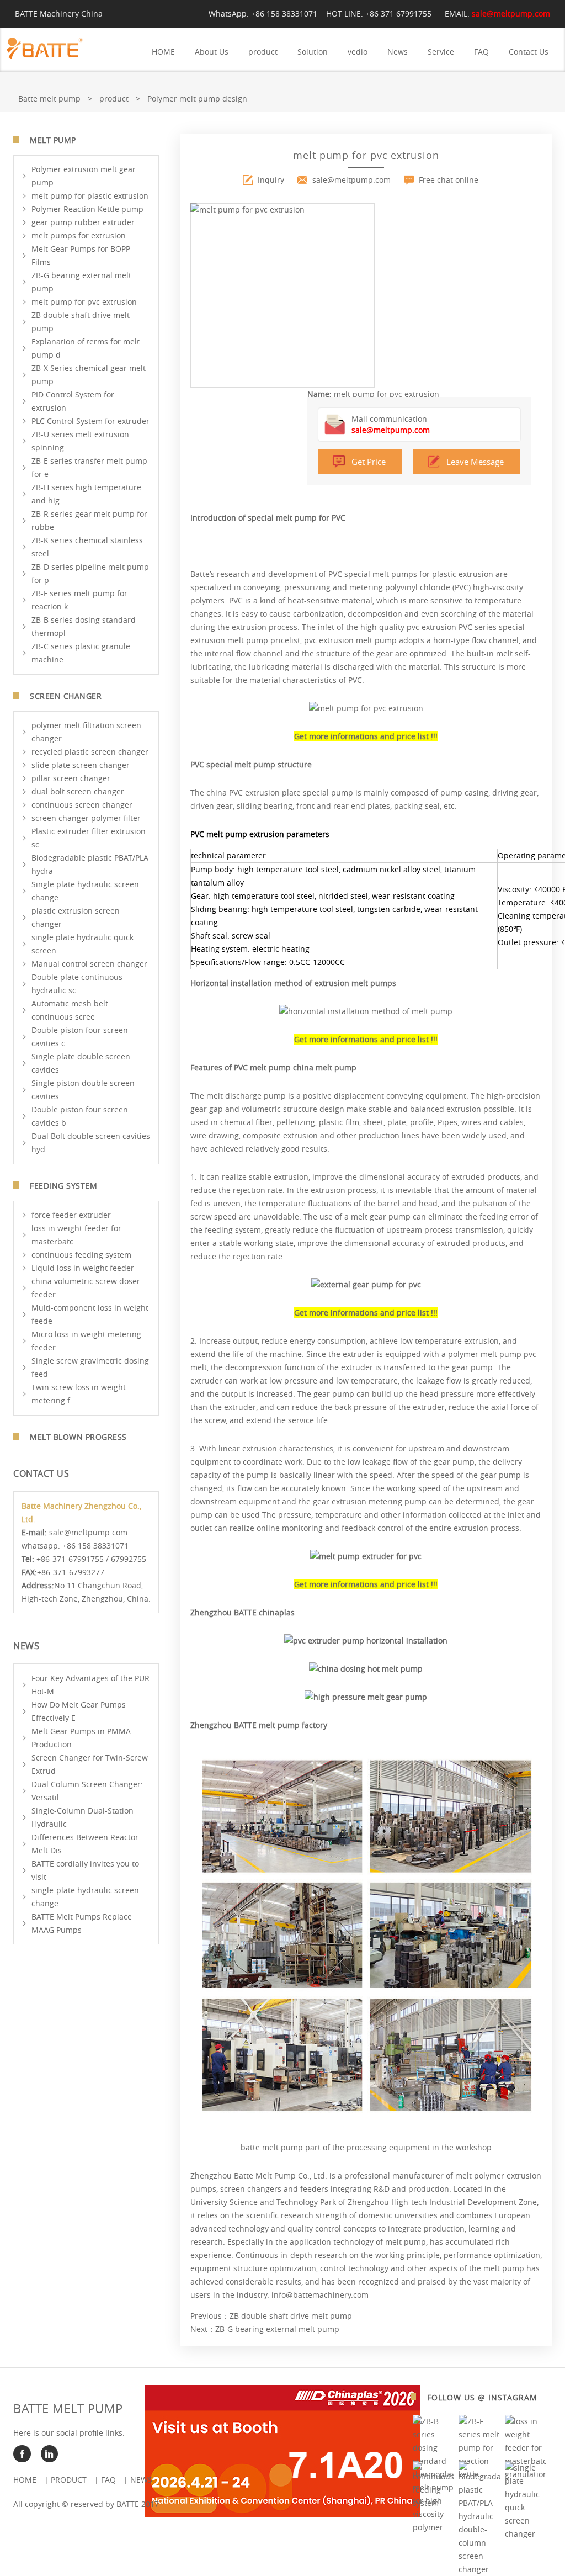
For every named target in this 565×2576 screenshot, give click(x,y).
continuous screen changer (82, 805)
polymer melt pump (485, 1354)
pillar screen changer (71, 778)
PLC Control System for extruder (90, 421)
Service (441, 52)
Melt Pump (53, 140)
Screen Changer (66, 696)
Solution (313, 52)
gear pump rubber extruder (83, 222)
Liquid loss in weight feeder (83, 1268)
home (25, 2480)
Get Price (369, 462)
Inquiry (271, 180)
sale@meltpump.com (511, 14)
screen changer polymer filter (86, 818)
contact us (41, 1473)
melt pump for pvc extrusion (84, 302)
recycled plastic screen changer (90, 752)
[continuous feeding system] (434, 2503)
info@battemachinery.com (320, 2295)
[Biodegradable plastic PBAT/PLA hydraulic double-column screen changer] (479, 2569)
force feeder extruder (71, 1215)
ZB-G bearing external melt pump (277, 2329)
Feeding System (63, 1186)
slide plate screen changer (81, 765)
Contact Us (529, 52)
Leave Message (475, 462)
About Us (212, 52)
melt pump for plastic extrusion (90, 196)
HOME (163, 52)
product (263, 52)
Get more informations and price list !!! (366, 736)
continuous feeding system (81, 1255)
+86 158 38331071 (284, 14)
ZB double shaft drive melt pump (291, 2316)
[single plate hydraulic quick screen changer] (526, 2534)
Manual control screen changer (89, 964)
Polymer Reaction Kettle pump (87, 209)
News (398, 52)
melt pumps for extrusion (79, 235)
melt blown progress (78, 1437)
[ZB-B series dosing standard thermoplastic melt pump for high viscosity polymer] (434, 2527)
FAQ (481, 52)
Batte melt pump (49, 99)
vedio (358, 52)
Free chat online (449, 180)
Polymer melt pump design (197, 99)
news (141, 2480)
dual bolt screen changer (78, 791)
